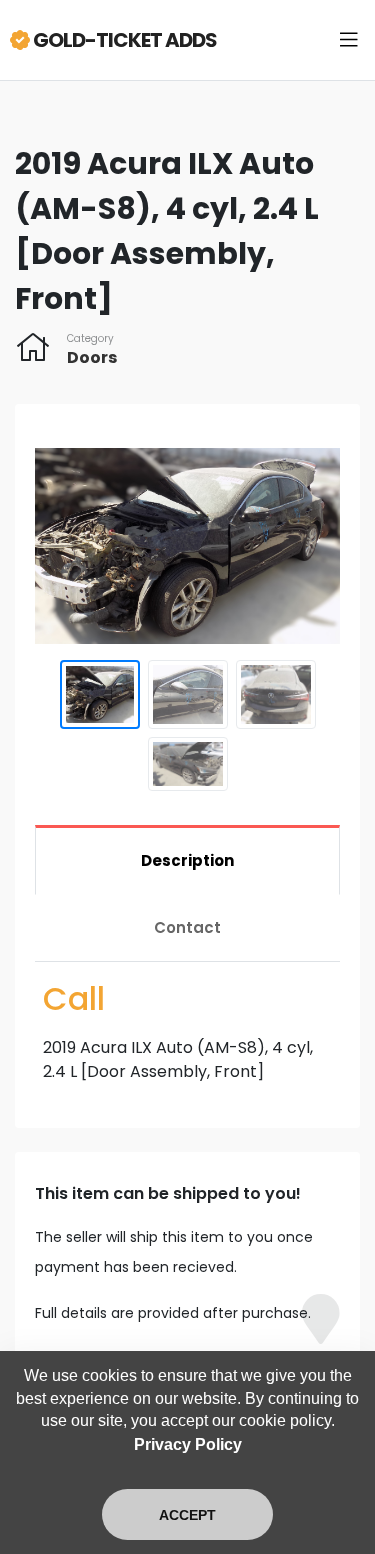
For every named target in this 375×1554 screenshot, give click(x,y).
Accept (187, 1515)
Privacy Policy (188, 1444)
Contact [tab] (187, 927)
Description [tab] (187, 860)
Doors (92, 357)
